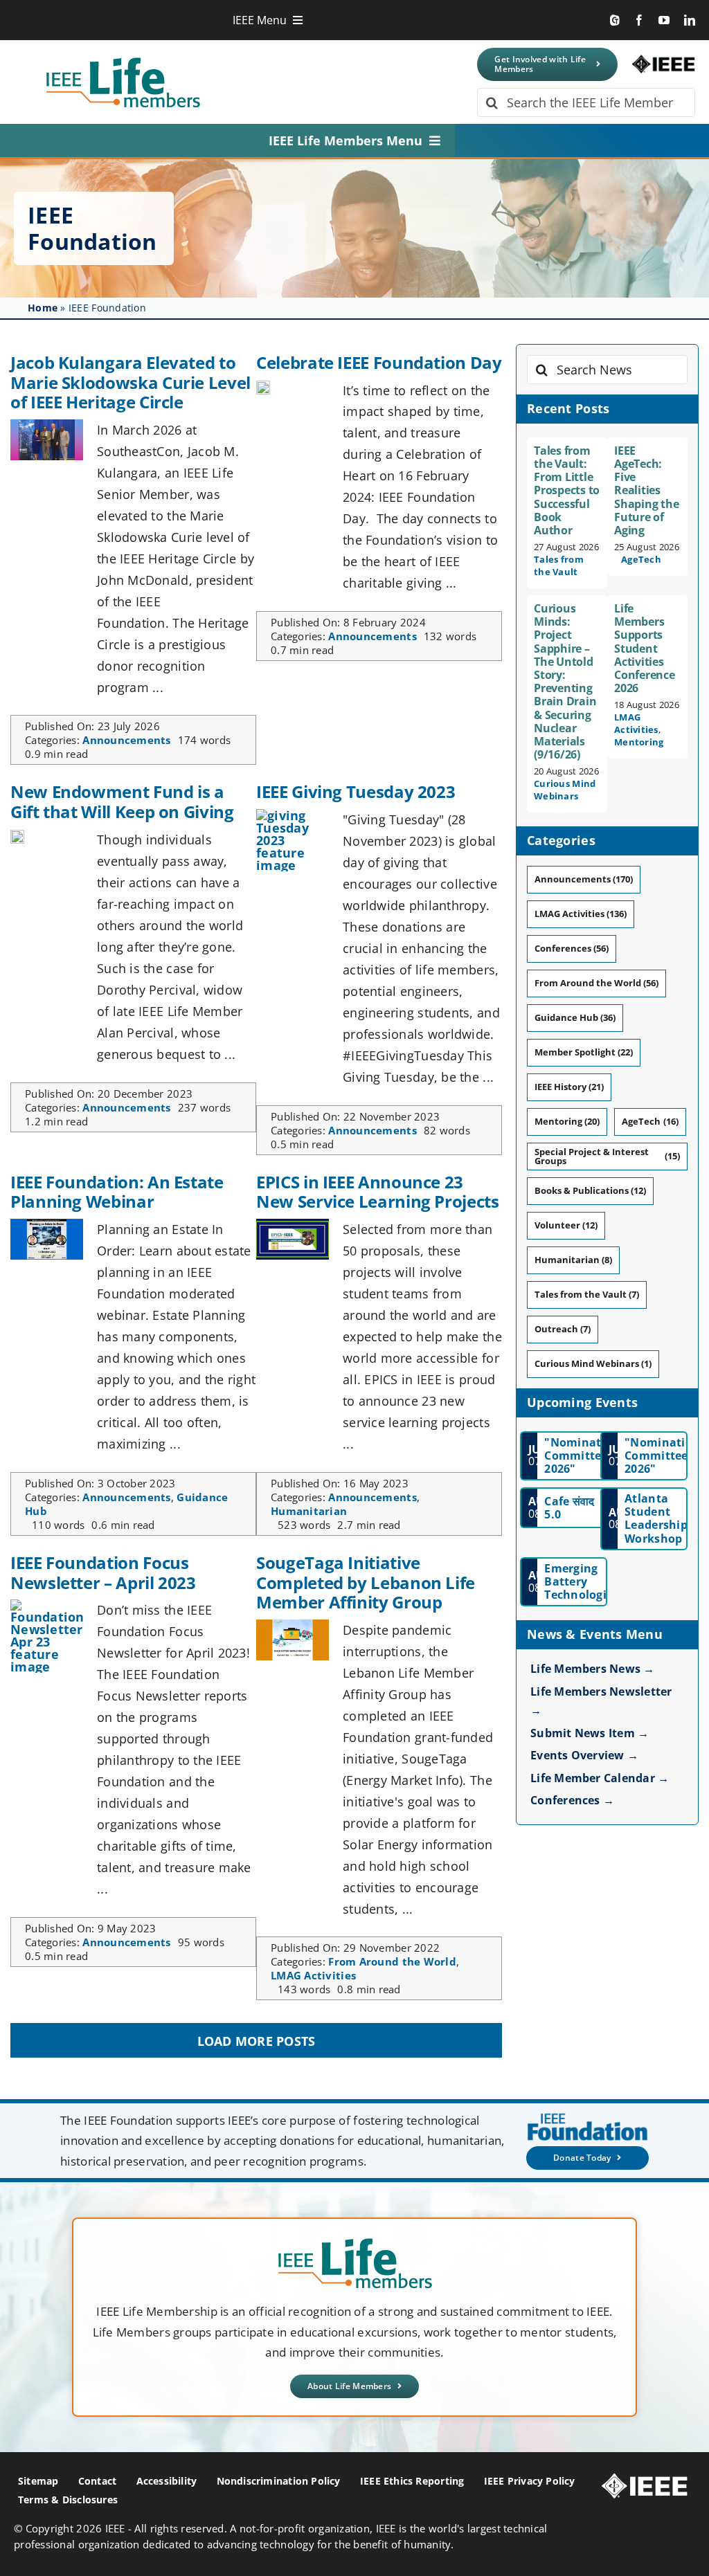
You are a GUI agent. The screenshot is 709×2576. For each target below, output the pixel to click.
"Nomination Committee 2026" (582, 1455)
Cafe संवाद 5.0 (569, 1508)
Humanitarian (309, 1511)
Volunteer (566, 1225)
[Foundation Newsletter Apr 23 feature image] (47, 1606)
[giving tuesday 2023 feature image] (293, 815)
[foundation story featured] (17, 836)
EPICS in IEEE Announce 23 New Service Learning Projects (378, 1192)
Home (43, 308)
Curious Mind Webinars (565, 790)
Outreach (563, 1329)
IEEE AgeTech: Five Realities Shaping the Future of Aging (646, 490)
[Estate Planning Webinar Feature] (47, 1225)
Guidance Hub (575, 1017)
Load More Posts (257, 2041)
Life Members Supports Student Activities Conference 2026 (645, 648)
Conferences (572, 948)
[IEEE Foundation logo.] (355, 2242)
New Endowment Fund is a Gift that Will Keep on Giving (122, 801)
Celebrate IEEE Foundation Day (379, 362)
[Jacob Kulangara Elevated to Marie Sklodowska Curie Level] (47, 426)
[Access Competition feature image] (293, 1225)
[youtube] (664, 20)
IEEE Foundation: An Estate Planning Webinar (117, 1192)
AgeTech (641, 559)
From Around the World (392, 1961)
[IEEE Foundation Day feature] (263, 387)
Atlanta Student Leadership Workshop (656, 1518)
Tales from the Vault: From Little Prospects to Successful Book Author (567, 490)
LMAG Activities (313, 1975)
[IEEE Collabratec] (615, 20)
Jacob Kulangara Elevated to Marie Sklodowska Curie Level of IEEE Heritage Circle (131, 382)
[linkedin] (690, 20)
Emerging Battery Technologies (581, 1581)
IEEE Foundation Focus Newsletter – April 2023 (103, 1572)
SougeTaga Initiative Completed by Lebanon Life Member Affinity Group (366, 1582)
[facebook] (639, 20)
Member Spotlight (584, 1052)
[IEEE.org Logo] (663, 61)
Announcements (127, 740)
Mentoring (639, 742)
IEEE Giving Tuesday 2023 (356, 791)
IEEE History (569, 1087)
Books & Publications (590, 1190)
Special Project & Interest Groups (607, 1156)
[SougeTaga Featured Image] (293, 1626)
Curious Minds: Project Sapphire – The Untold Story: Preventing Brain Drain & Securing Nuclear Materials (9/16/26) (565, 681)
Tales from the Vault (559, 565)
